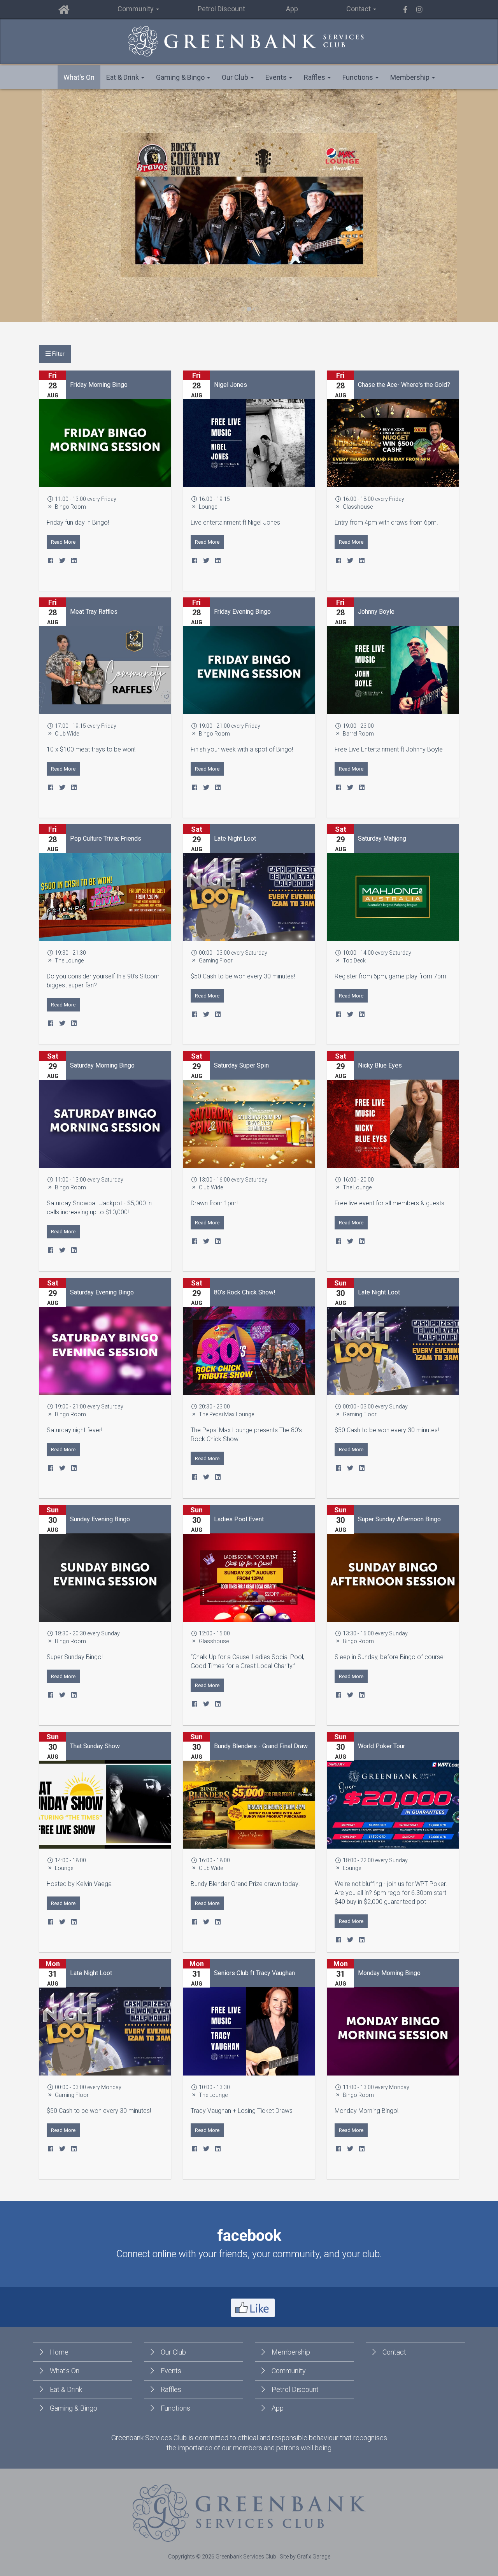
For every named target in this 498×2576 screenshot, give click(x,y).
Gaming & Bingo (74, 2408)
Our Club (173, 2352)
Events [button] (277, 77)
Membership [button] (411, 77)
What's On (79, 77)
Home (59, 2352)
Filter (58, 354)
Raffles (171, 2389)
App (292, 9)
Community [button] (136, 9)
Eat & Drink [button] (123, 77)
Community (289, 2371)
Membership (291, 2352)
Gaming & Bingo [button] (181, 77)
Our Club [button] (236, 77)
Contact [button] (359, 9)
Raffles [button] (315, 77)
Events (171, 2371)
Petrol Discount (221, 9)
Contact (394, 2352)
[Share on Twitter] (62, 561)
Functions (175, 2408)
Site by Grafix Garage (305, 2557)
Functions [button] (359, 77)
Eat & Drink (66, 2389)
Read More (63, 542)
